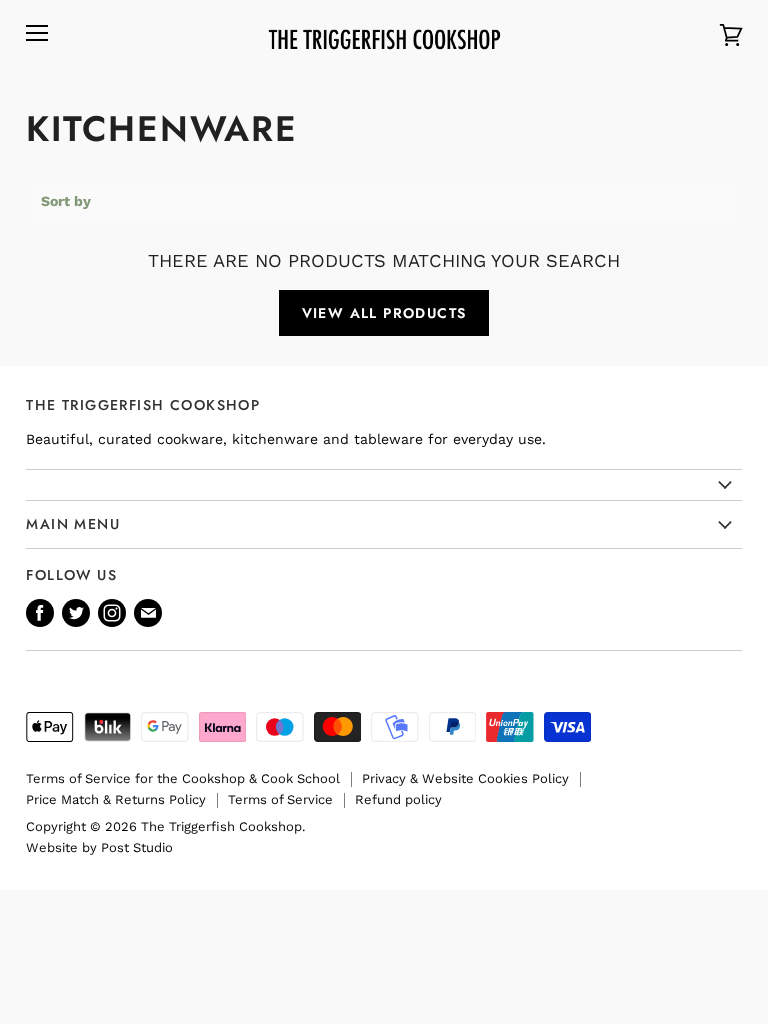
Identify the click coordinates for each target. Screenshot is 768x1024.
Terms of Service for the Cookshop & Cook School (183, 778)
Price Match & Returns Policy (116, 799)
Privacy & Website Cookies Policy (465, 778)
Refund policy (398, 799)
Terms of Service (280, 799)
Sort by (66, 201)
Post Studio (137, 847)
